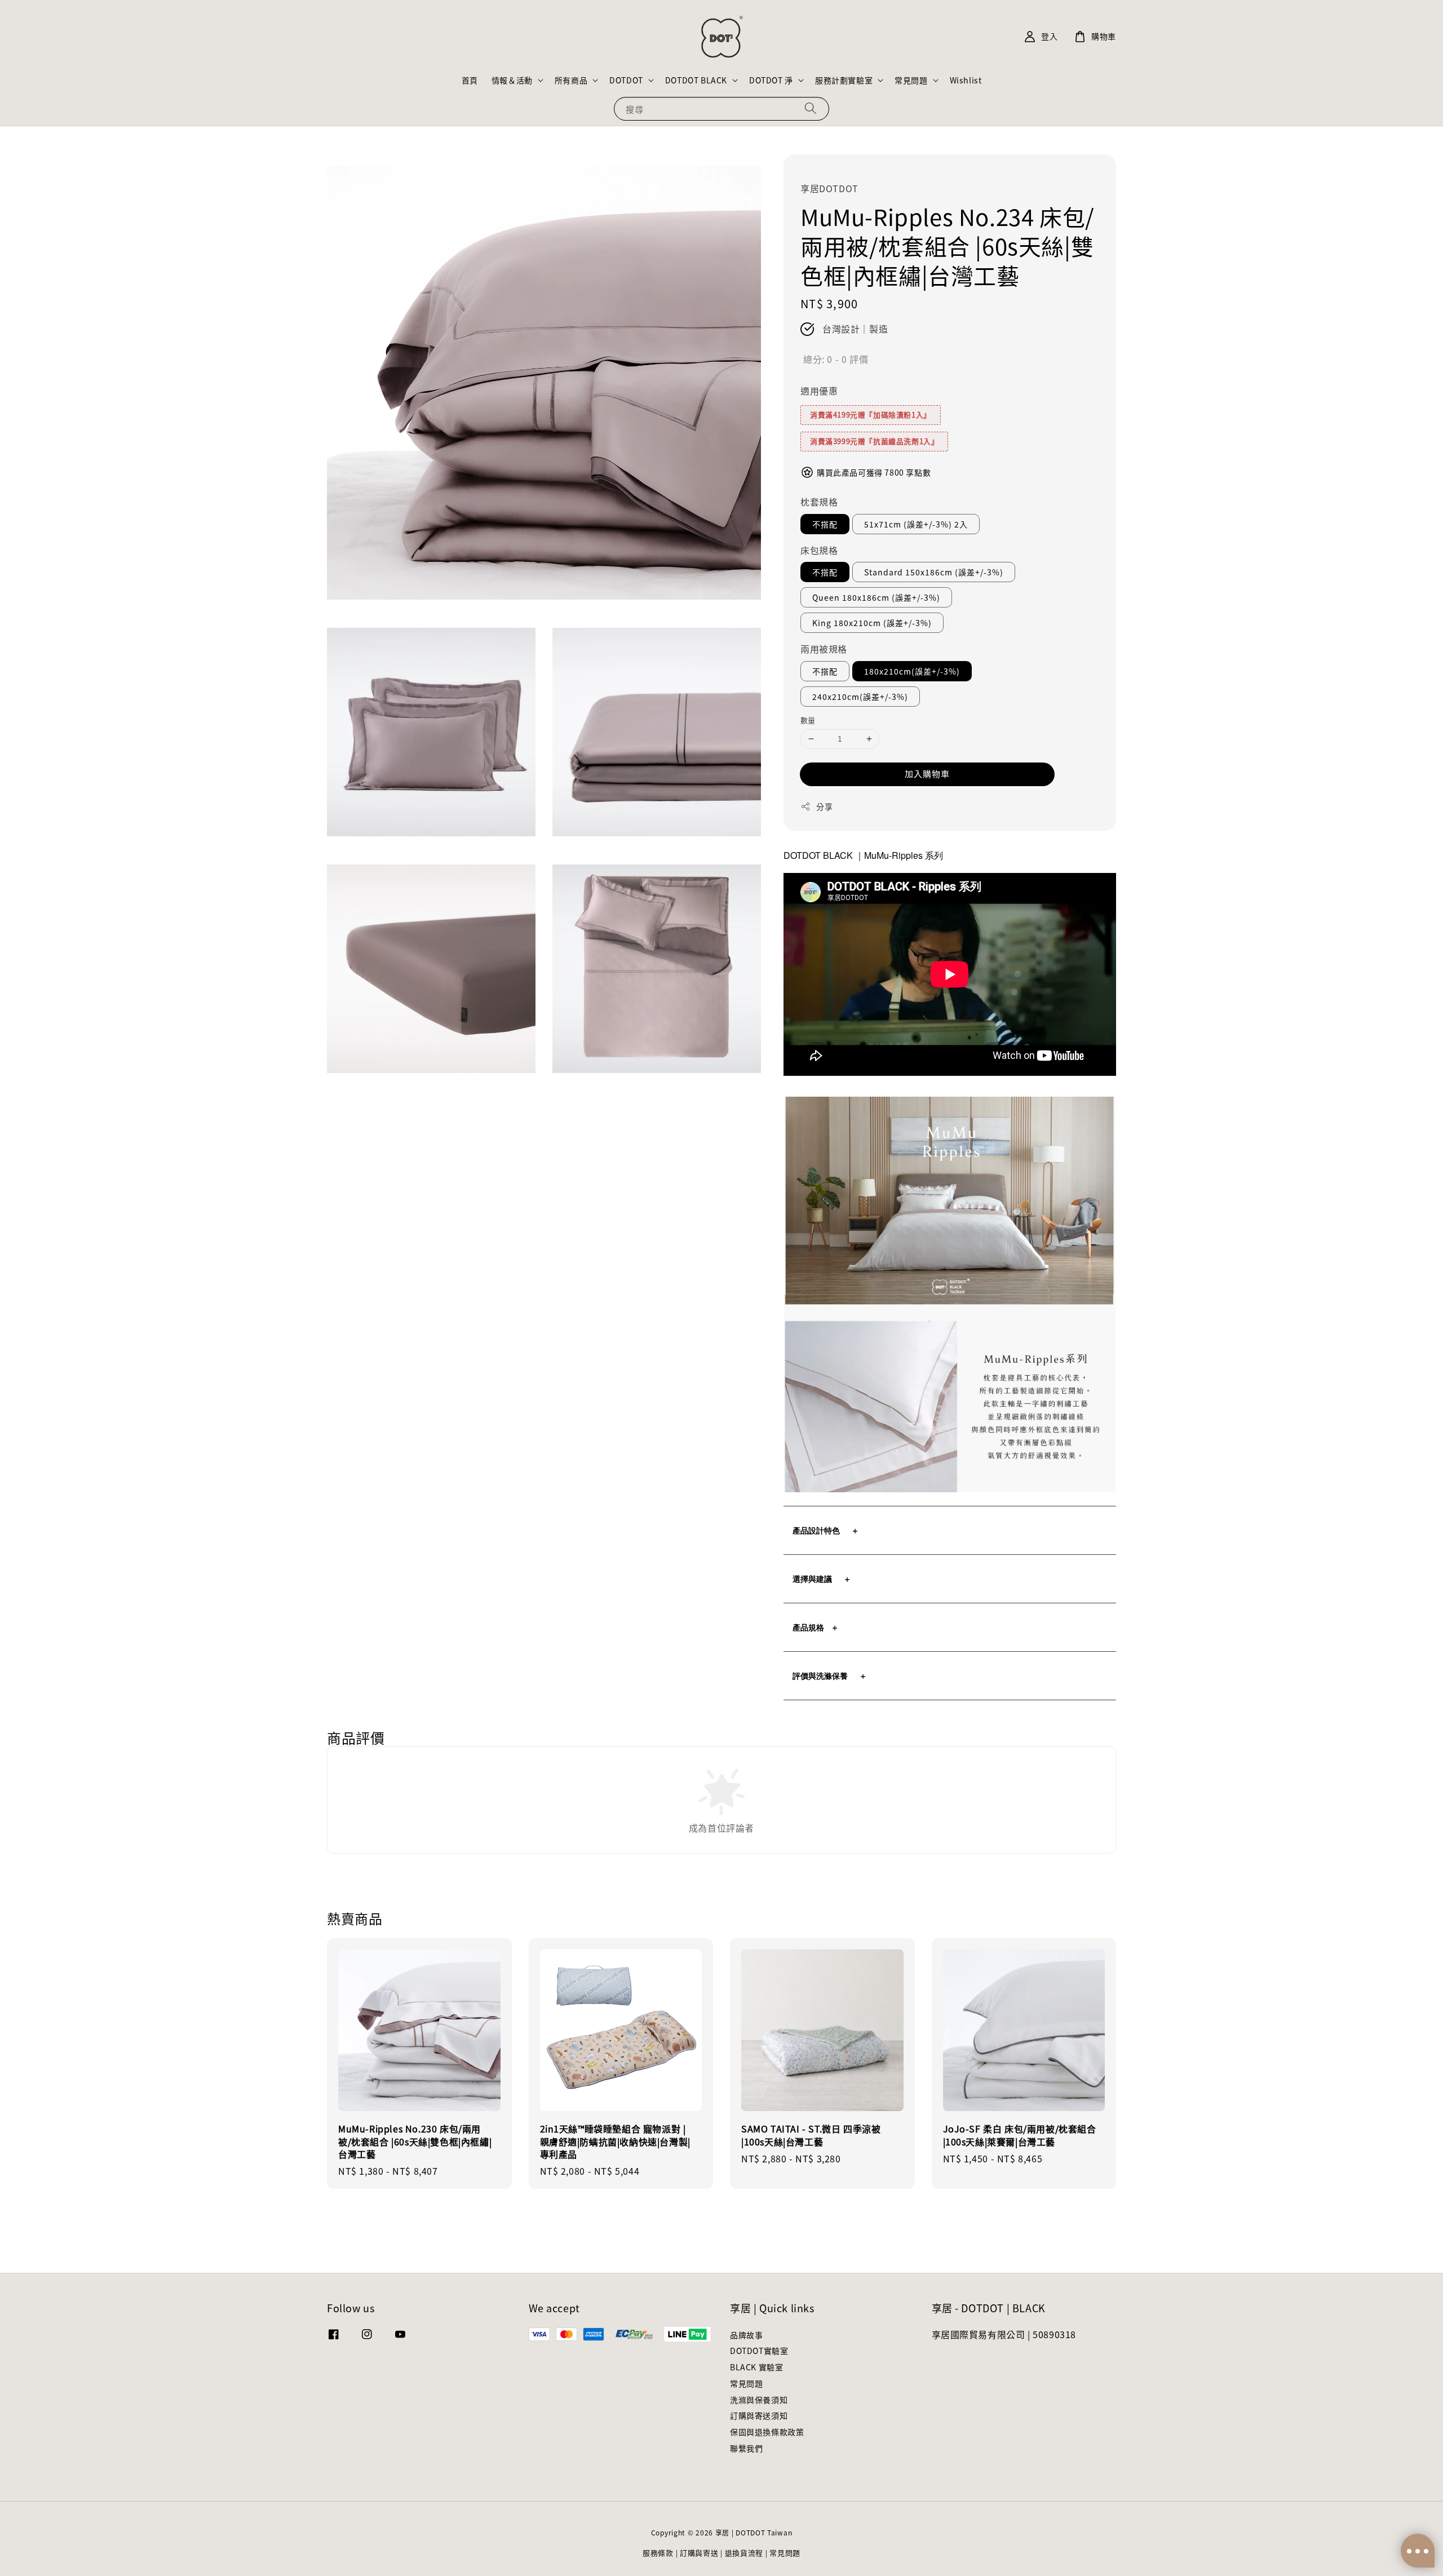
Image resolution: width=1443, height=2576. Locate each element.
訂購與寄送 (699, 2553)
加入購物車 (927, 773)
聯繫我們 (746, 2448)
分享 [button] (824, 806)
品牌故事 (746, 2335)
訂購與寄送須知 (759, 2415)
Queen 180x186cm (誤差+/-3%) (876, 597)
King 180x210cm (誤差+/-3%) (872, 623)
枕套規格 (819, 502)
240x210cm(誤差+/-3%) (860, 697)
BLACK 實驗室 (756, 2367)
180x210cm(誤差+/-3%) (912, 671)
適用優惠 (819, 391)
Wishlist (966, 80)
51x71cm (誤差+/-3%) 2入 (916, 524)
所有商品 (571, 80)
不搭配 (825, 524)
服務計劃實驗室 (844, 80)
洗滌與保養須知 (759, 2400)
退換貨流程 (744, 2553)
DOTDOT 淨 (771, 80)
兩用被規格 (824, 649)
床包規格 (819, 550)
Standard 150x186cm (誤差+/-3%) (934, 572)
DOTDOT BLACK (696, 80)
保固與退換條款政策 (767, 2432)
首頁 (470, 80)
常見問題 (911, 80)
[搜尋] (811, 108)
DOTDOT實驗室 (759, 2351)
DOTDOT (626, 80)
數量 (808, 720)
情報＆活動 (512, 80)
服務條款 (658, 2553)
